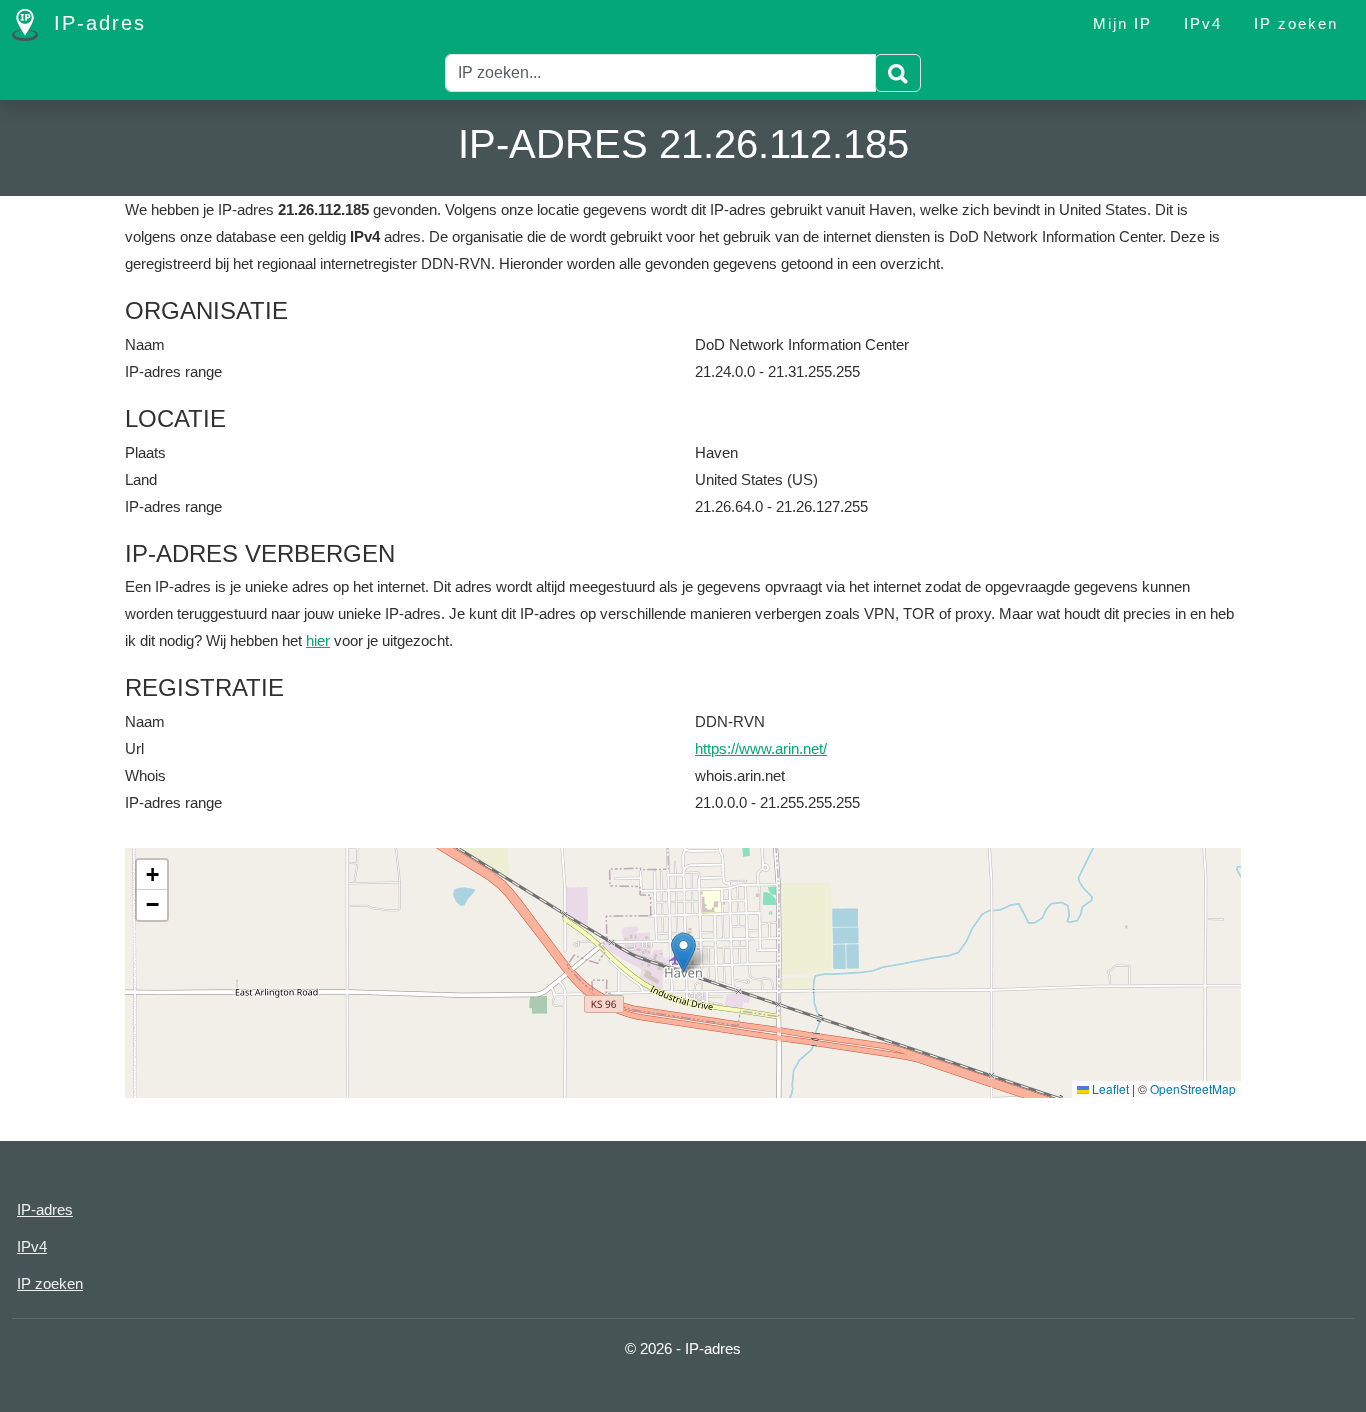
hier (318, 640)
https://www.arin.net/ (761, 748)
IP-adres (96, 23)
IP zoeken (1296, 23)
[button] (683, 952)
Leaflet (1109, 1088)
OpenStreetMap (1193, 1088)
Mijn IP (1122, 23)
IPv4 (1203, 23)
